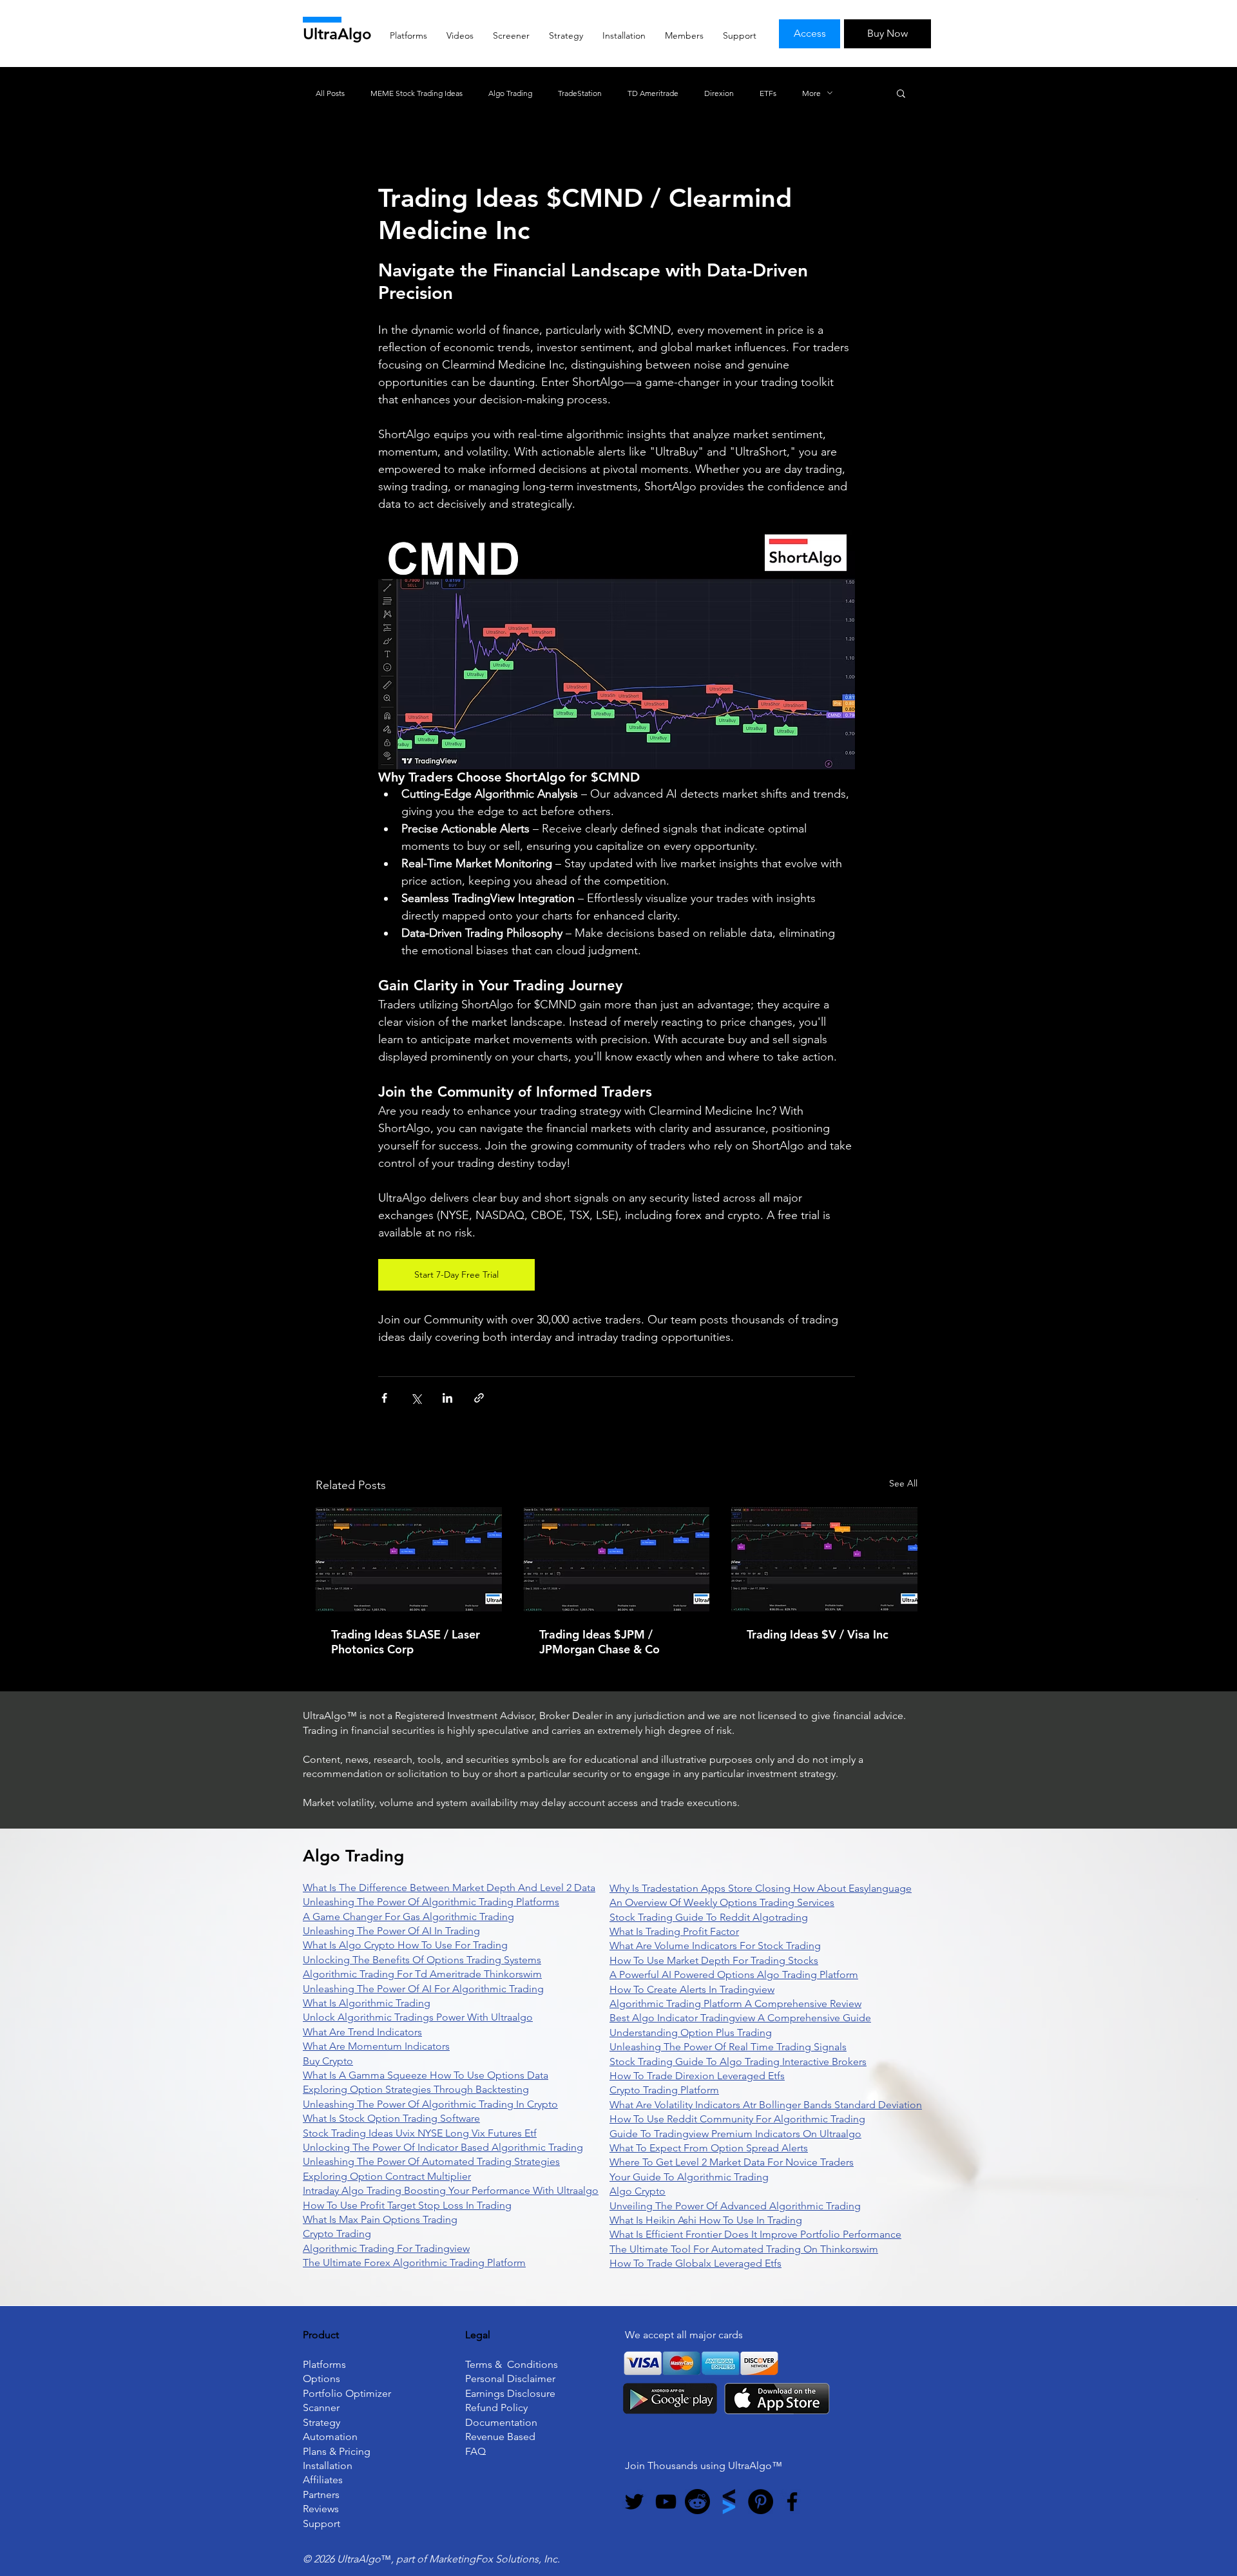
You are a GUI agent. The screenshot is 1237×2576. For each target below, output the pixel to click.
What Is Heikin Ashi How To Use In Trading (706, 2220)
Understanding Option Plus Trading (691, 2033)
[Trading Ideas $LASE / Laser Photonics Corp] (409, 1559)
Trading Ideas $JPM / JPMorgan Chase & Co (599, 1642)
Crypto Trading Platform (664, 2090)
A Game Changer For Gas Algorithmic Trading (408, 1917)
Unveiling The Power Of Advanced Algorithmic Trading (735, 2206)
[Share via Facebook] (384, 1398)
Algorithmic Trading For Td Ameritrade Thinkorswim (422, 1974)
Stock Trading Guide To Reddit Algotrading (709, 1917)
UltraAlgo (337, 34)
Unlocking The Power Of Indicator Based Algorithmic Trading (443, 2147)
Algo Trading (510, 93)
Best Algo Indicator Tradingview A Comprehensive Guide (740, 2018)
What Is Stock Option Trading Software (391, 2118)
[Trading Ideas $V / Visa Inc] (824, 1559)
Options (321, 2379)
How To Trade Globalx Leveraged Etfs (695, 2263)
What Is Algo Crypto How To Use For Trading (405, 1945)
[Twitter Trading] (634, 2502)
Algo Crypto (638, 2191)
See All (903, 1483)
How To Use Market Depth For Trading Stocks (714, 1960)
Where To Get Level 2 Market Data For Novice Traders (732, 2162)
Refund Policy (496, 2408)
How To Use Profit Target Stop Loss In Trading (407, 2205)
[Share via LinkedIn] (447, 1398)
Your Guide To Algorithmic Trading (689, 2177)
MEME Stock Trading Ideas (417, 93)
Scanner (321, 2408)
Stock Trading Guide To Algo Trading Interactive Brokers (738, 2062)
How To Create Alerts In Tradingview (692, 1989)
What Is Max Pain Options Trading (380, 2219)
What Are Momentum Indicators (376, 2046)
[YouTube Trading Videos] (666, 2502)
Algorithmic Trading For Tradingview (386, 2248)
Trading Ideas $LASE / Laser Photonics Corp (406, 1642)
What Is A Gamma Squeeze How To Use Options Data (426, 2075)
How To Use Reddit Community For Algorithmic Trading (737, 2119)
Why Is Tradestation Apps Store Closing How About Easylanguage (761, 1888)
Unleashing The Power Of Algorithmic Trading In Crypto (430, 2104)
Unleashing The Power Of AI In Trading (391, 1931)
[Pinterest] (761, 2502)
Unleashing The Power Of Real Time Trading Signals (728, 2047)
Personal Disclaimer (510, 2379)
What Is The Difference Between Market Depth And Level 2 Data (449, 1888)
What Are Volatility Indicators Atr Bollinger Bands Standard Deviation (766, 2105)
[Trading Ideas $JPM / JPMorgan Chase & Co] (617, 1559)
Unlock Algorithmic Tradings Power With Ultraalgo (418, 2017)
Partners (321, 2494)
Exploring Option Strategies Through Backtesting (416, 2089)
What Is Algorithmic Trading (367, 2003)
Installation (328, 2465)
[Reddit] (697, 2502)
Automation (330, 2437)
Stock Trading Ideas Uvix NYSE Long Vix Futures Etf (420, 2133)
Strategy (321, 2422)
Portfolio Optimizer (347, 2393)
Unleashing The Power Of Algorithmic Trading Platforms (431, 1902)
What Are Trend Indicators (362, 2032)
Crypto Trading (337, 2234)
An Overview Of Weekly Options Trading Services (722, 1902)
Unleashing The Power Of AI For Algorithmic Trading (423, 1989)
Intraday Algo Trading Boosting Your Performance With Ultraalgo (451, 2190)
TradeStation (580, 93)
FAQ (475, 2451)
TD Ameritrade (653, 93)
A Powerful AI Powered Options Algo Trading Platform (734, 1975)
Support (321, 2523)
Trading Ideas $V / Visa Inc (818, 1634)
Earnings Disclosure (510, 2393)
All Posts (330, 93)
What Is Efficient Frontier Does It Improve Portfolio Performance (755, 2234)
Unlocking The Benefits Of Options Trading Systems (422, 1960)
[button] (901, 93)
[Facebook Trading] (792, 2502)
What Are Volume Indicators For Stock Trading (715, 1946)
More (811, 93)
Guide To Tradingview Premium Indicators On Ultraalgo (735, 2134)
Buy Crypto (328, 2061)
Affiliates (323, 2480)
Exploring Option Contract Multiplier (387, 2176)
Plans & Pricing (337, 2451)
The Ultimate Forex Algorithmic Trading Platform (414, 2263)
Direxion (719, 93)
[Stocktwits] (729, 2502)
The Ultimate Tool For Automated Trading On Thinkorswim (744, 2249)
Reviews (321, 2509)
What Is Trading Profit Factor (674, 1931)
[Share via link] (479, 1398)
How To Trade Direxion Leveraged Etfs (697, 2076)
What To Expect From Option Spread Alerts (709, 2148)
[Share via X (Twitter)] (416, 1398)
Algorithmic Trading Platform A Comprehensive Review (735, 2004)
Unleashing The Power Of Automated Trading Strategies (431, 2161)
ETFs (768, 93)
